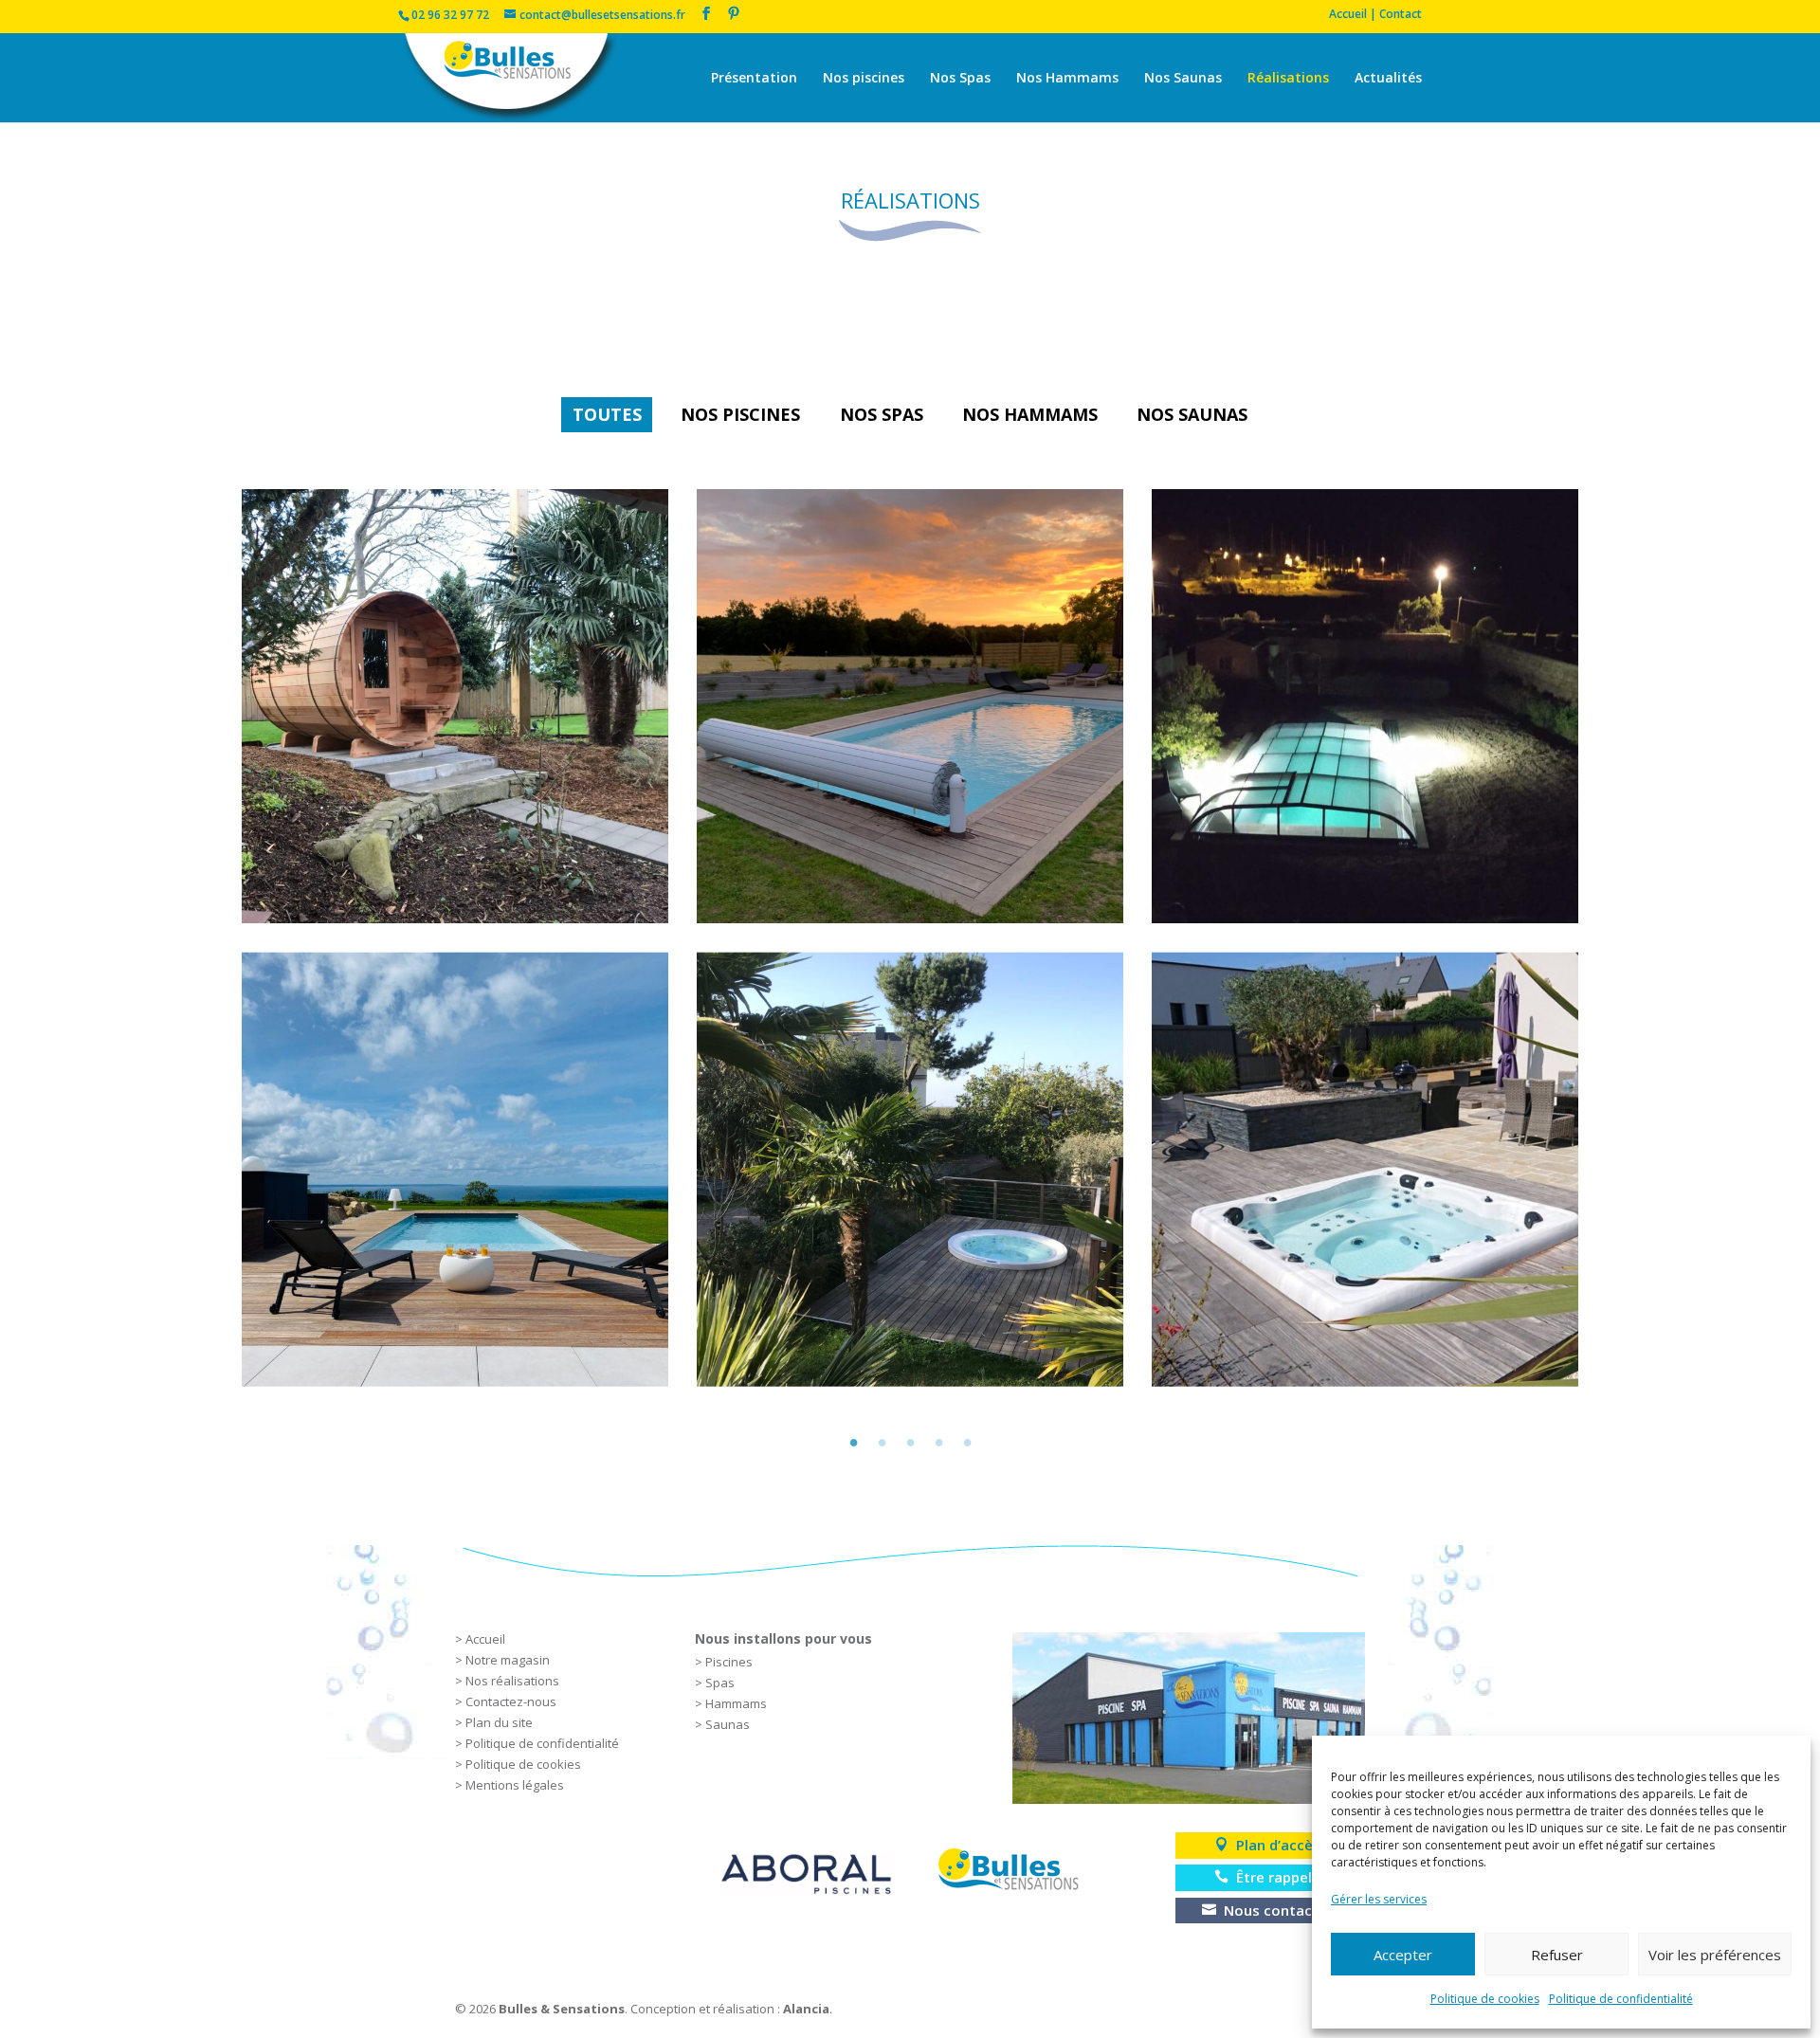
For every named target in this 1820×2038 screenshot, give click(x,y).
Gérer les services (1379, 1899)
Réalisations (1288, 79)
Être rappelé (1278, 1877)
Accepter (1403, 1955)
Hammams (736, 1703)
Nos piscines (864, 79)
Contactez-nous (511, 1701)
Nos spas (882, 414)
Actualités (1388, 79)
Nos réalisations (512, 1681)
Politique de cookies (1485, 1999)
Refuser (1557, 1955)
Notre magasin (508, 1660)
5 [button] (967, 1439)
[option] (910, 938)
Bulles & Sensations (562, 2009)
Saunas (728, 1724)
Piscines (729, 1662)
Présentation (754, 79)
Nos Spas (960, 79)
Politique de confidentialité (1621, 1999)
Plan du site (499, 1722)
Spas (720, 1683)
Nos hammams (1030, 414)
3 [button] (910, 1439)
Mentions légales (515, 1785)
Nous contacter (1278, 1910)
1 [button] (853, 1439)
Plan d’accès (1278, 1845)
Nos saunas (1192, 414)
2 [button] (882, 1439)
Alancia (806, 2009)
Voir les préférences (1715, 1955)
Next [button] (1607, 937)
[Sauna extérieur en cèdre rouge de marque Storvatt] (455, 707)
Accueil (485, 1639)
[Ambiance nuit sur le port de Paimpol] (1365, 707)
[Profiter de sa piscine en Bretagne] (910, 707)
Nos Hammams (1067, 79)
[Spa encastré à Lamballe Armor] (1365, 1169)
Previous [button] (213, 937)
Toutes (607, 414)
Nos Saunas (1183, 79)
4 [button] (938, 1439)
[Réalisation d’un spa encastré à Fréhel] (910, 1169)
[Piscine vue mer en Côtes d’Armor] (455, 1169)
